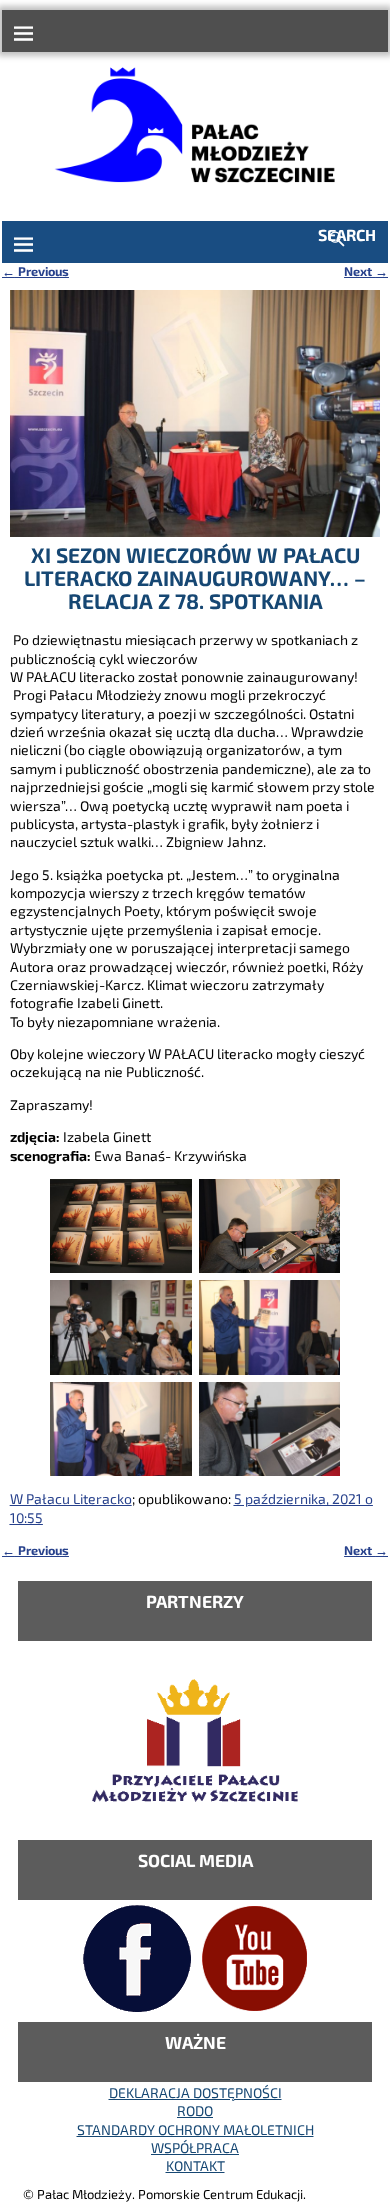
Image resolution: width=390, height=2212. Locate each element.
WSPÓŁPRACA (195, 2147)
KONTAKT (195, 2165)
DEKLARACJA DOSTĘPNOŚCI (195, 2092)
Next (366, 271)
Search (347, 234)
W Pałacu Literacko (71, 1498)
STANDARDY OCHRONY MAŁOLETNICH (195, 2129)
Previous (35, 271)
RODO (195, 2110)
